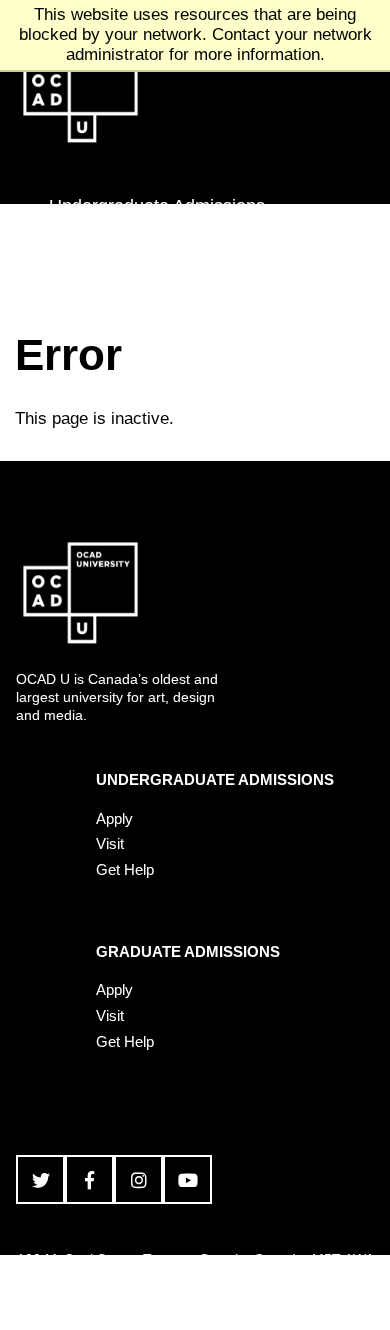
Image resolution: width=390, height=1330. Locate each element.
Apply (114, 818)
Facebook (89, 1179)
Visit (110, 843)
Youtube (187, 1179)
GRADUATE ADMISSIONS (188, 951)
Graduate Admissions (134, 259)
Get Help (125, 869)
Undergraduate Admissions (157, 205)
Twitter (40, 1179)
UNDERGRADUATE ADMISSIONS (215, 779)
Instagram (138, 1179)
